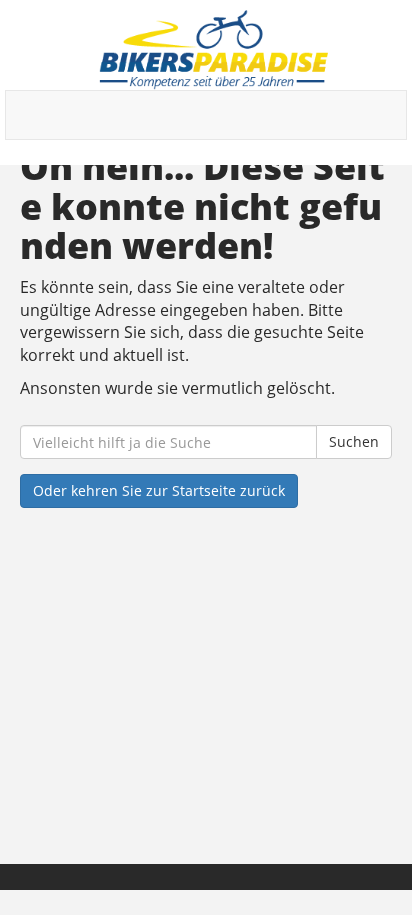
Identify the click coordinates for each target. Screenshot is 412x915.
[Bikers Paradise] (213, 50)
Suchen (354, 441)
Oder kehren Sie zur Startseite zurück (159, 490)
